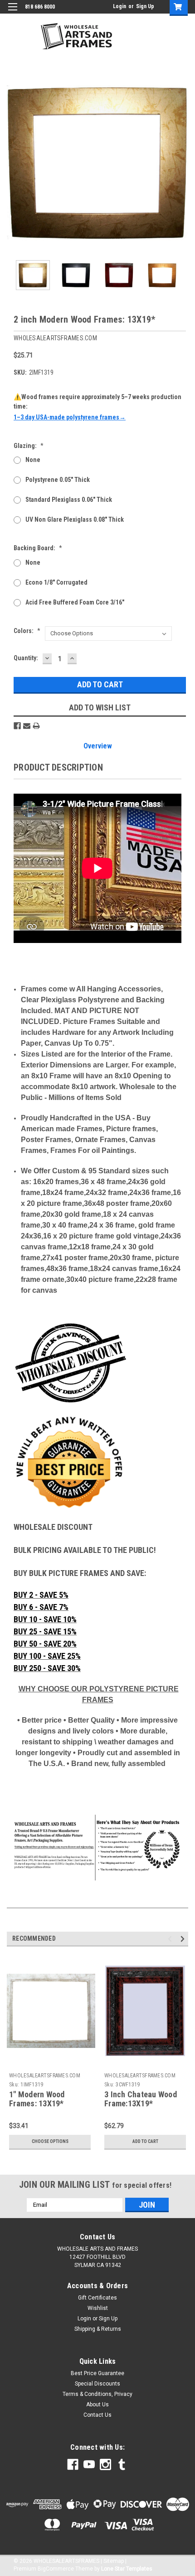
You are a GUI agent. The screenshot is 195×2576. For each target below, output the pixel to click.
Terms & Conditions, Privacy (97, 2394)
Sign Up (145, 6)
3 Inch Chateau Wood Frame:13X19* (141, 2099)
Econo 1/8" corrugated (56, 582)
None (33, 460)
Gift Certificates (97, 2298)
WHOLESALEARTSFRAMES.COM (45, 2076)
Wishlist (98, 2308)
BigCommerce (56, 2569)
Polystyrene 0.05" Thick (58, 480)
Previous (14, 163)
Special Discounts (97, 2384)
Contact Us (97, 2415)
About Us (97, 2405)
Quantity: (26, 658)
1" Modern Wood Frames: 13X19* (37, 2099)
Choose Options (50, 2141)
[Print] (36, 726)
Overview (98, 746)
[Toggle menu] (12, 12)
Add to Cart (145, 2141)
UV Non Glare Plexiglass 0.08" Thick (75, 519)
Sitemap (114, 2561)
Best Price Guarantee (97, 2373)
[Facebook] (17, 726)
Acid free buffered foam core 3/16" (75, 602)
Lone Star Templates (127, 2569)
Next (181, 163)
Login (119, 6)
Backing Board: (38, 548)
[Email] (27, 726)
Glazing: (29, 446)
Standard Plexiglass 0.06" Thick (69, 500)
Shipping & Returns (98, 2329)
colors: (27, 631)
